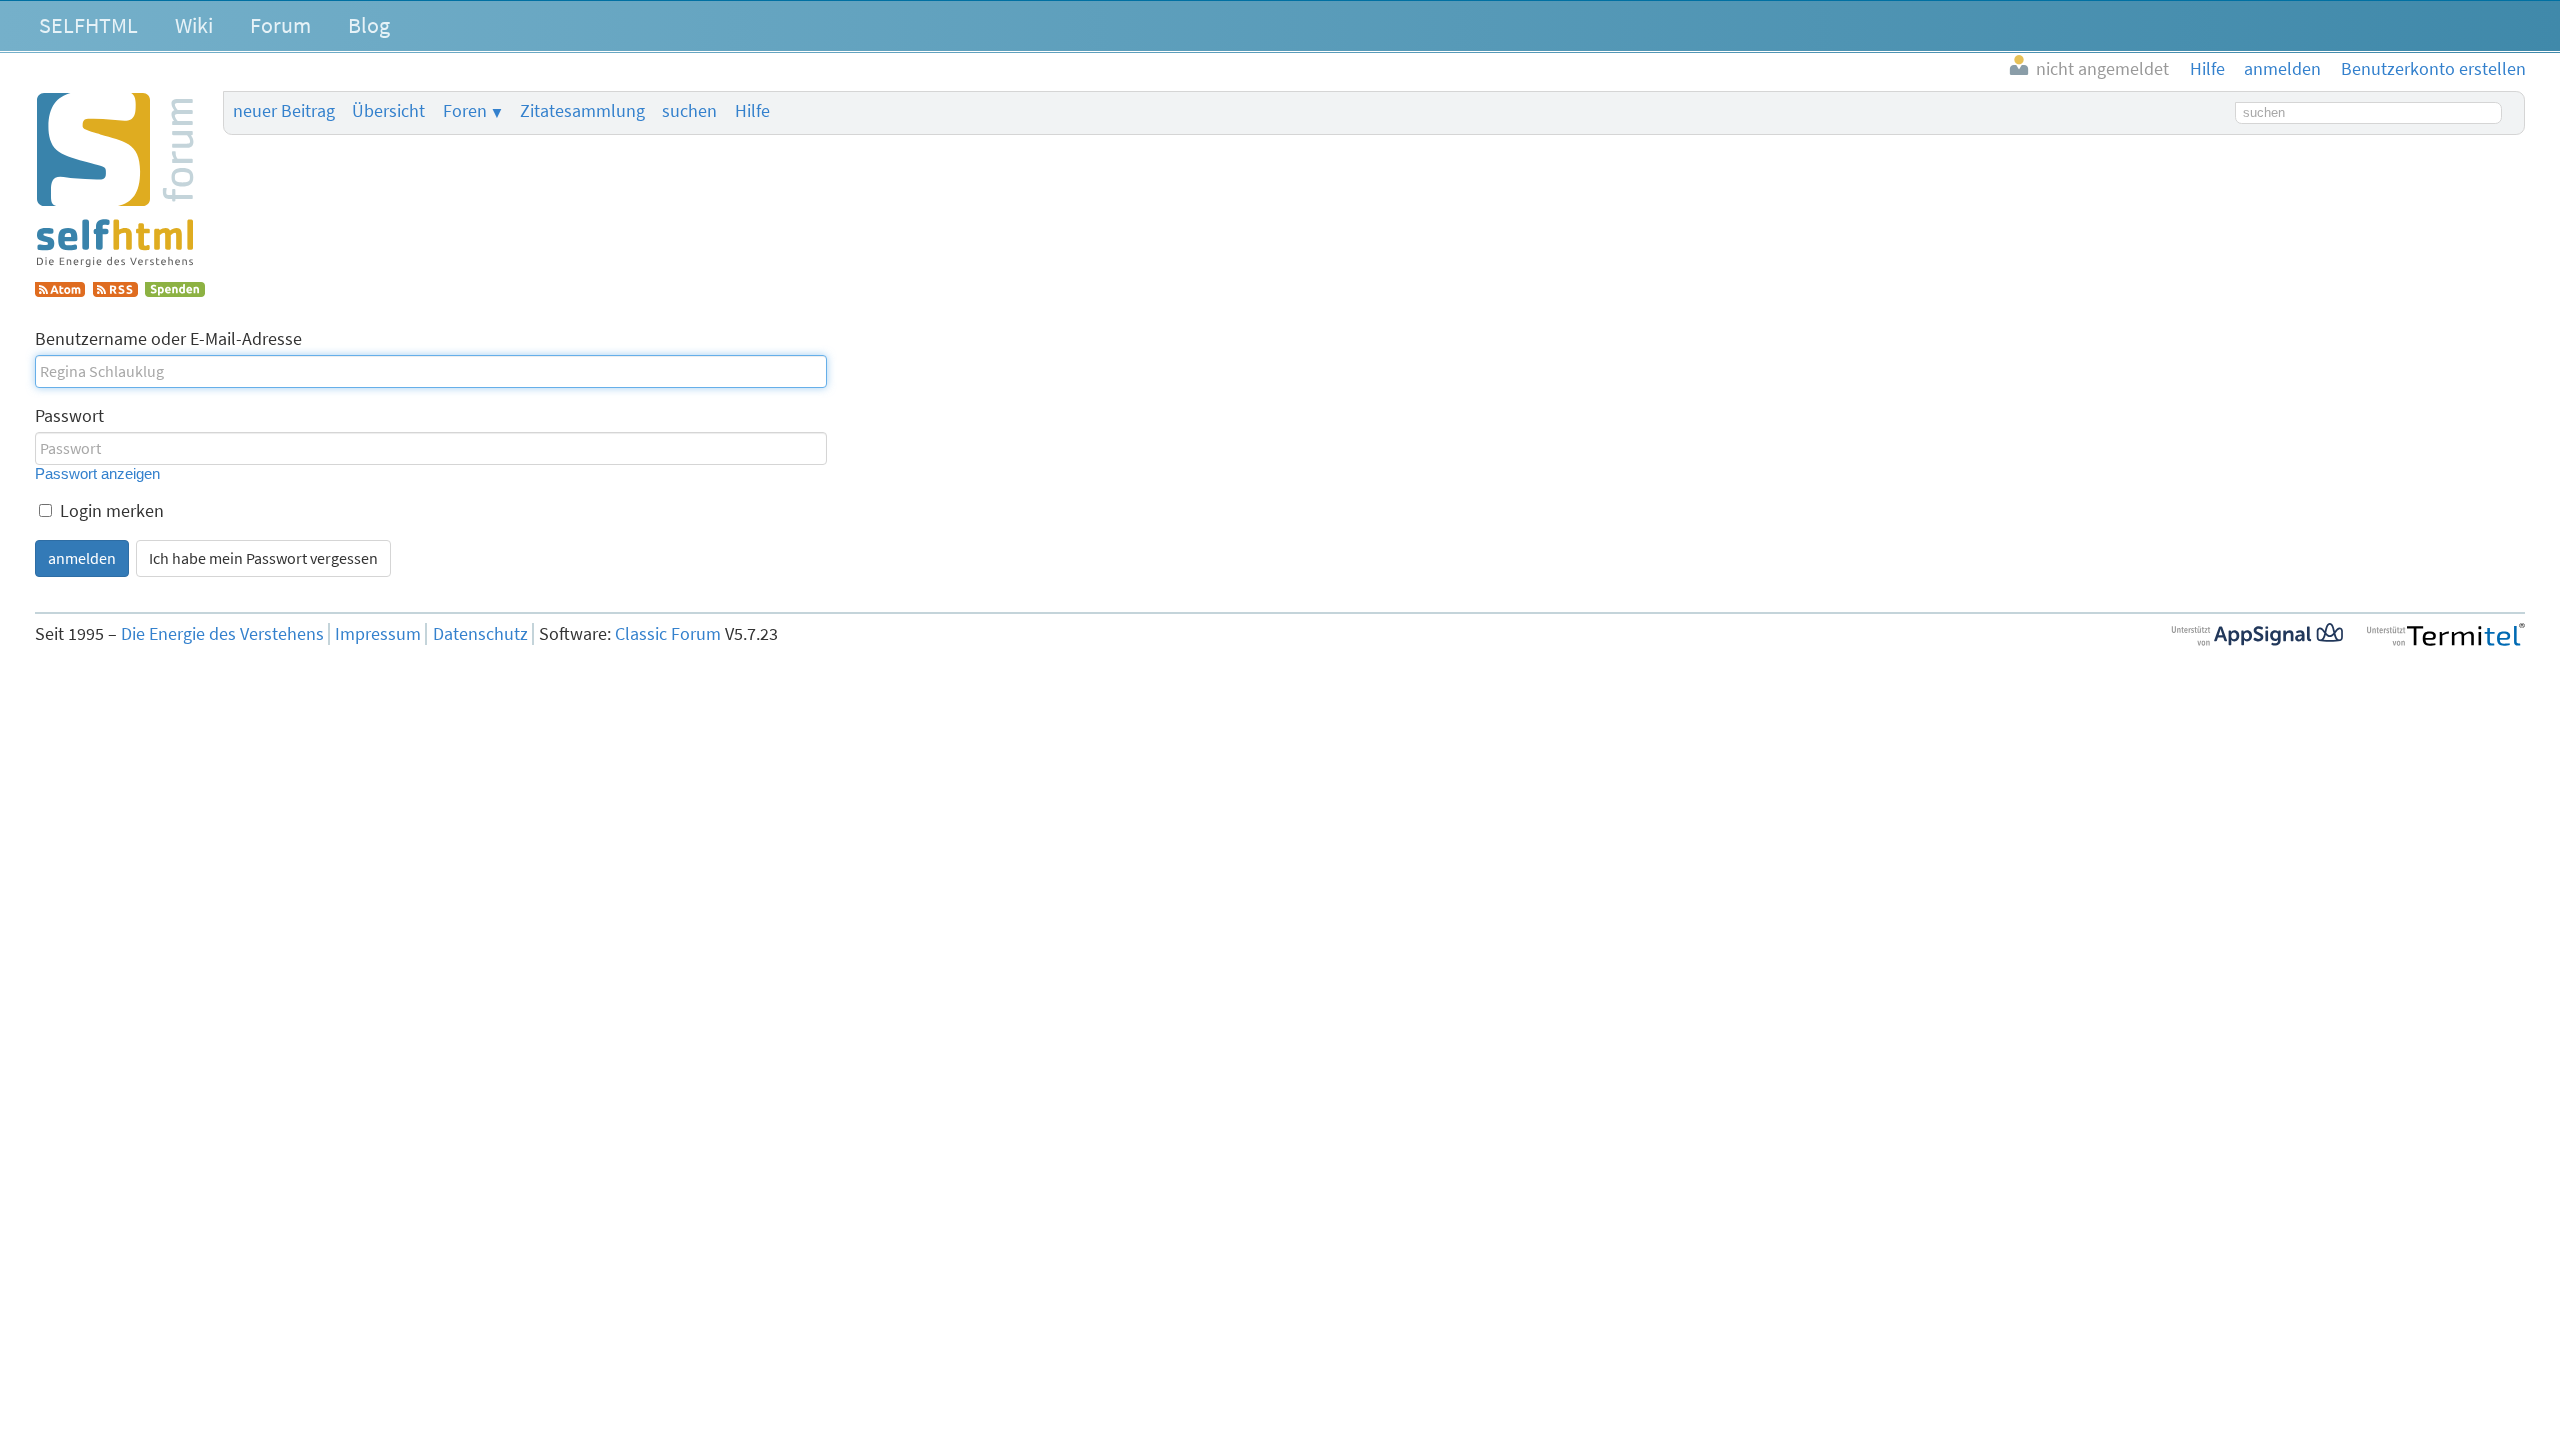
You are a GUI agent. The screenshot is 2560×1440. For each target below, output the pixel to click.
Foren (465, 111)
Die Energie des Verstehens (222, 634)
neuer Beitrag (284, 111)
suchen (689, 111)
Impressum (378, 634)
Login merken (110, 511)
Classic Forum (668, 634)
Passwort (69, 416)
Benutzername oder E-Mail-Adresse (168, 339)
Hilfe (752, 111)
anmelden (82, 558)
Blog (369, 25)
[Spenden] (175, 291)
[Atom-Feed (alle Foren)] (60, 291)
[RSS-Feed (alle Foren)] (115, 291)
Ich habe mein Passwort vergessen (263, 558)
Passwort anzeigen (97, 473)
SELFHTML (88, 25)
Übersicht (388, 111)
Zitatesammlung (582, 111)
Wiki (194, 25)
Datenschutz (480, 634)
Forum (280, 25)
